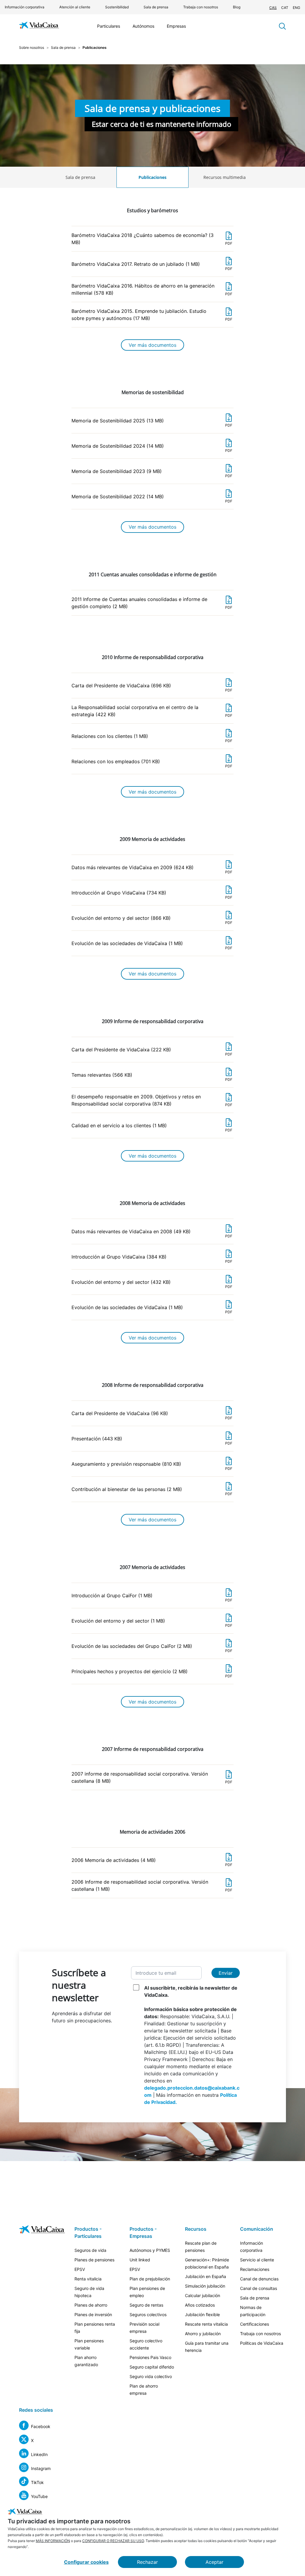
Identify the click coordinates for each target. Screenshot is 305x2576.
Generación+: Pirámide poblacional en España (207, 2263)
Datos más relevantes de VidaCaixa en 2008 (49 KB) (152, 1233)
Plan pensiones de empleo (147, 2292)
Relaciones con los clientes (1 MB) (152, 738)
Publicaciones (152, 177)
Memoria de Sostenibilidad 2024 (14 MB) (152, 448)
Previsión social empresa (144, 2328)
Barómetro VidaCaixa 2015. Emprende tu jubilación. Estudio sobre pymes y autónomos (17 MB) (152, 315)
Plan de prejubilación (150, 2279)
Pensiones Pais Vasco (150, 2357)
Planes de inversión (93, 2315)
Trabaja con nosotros (201, 7)
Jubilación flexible (202, 2315)
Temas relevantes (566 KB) (152, 1077)
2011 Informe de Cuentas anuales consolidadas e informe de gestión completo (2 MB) (152, 603)
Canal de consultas (259, 2288)
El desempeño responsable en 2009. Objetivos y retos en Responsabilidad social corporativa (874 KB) (152, 1100)
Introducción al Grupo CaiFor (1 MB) (152, 1597)
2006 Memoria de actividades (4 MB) (152, 1862)
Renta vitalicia (88, 2279)
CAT (285, 8)
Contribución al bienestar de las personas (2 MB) (152, 1491)
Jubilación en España (206, 2276)
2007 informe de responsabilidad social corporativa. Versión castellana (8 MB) (152, 1778)
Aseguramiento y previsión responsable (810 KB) (152, 1466)
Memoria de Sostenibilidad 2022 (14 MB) (152, 498)
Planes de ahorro (91, 2305)
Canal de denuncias (259, 2279)
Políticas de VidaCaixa (262, 2343)
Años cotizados (200, 2305)
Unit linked (140, 2260)
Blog (237, 7)
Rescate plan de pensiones (201, 2247)
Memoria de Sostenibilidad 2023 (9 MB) (152, 473)
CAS (273, 8)
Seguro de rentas (146, 2305)
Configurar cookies (86, 2562)
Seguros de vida (90, 2250)
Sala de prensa (156, 7)
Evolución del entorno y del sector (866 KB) (152, 920)
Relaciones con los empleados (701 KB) (152, 763)
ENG (297, 8)
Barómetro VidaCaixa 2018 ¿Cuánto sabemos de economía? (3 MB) (152, 239)
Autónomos (143, 26)
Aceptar (214, 2562)
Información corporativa (25, 7)
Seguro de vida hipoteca (89, 2292)
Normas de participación (253, 2311)
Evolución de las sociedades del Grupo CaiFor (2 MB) (152, 1648)
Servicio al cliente (257, 2260)
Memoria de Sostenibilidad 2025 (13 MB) (152, 423)
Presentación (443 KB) (152, 1441)
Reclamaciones (255, 2269)
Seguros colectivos (148, 2315)
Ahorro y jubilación (203, 2334)
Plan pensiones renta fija (95, 2328)
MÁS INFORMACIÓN (53, 2541)
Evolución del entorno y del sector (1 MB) (152, 1623)
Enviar (226, 1973)
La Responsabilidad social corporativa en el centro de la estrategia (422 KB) (152, 711)
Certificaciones (255, 2324)
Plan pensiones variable (89, 2344)
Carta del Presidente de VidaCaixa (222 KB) (152, 1052)
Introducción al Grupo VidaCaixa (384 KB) (152, 1259)
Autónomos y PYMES (150, 2250)
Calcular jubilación (203, 2295)
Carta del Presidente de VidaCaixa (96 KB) (152, 1415)
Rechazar (147, 2562)
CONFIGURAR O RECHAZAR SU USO (113, 2541)
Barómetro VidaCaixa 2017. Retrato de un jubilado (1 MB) (152, 266)
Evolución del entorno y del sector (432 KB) (152, 1284)
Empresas (176, 26)
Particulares (109, 26)
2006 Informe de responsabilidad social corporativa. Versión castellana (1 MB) (152, 1886)
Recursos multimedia (225, 177)
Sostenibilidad (117, 7)
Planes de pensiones (94, 2260)
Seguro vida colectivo (151, 2376)
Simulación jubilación (205, 2286)
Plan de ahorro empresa (144, 2390)
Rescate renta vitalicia (206, 2324)
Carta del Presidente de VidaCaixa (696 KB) (152, 687)
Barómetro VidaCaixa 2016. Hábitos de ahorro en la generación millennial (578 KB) (152, 289)
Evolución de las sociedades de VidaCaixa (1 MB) (152, 945)
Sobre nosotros (32, 47)
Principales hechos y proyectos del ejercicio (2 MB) (152, 1673)
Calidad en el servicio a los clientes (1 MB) (152, 1127)
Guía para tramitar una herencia (207, 2347)
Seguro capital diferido (152, 2367)
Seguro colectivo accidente (146, 2344)
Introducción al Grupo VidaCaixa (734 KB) (152, 895)
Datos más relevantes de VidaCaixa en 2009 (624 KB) (152, 869)
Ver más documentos (152, 345)
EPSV (80, 2269)
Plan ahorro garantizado (86, 2361)
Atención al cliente (75, 7)
